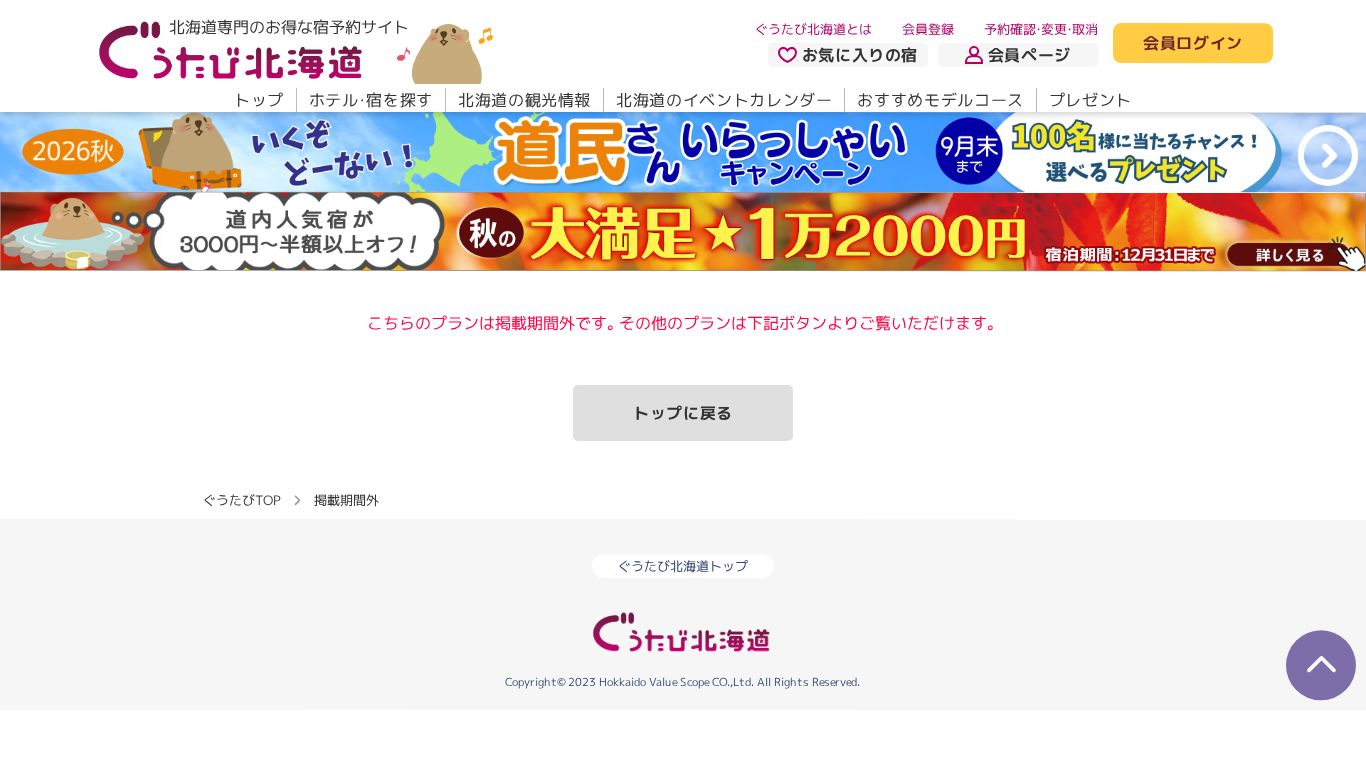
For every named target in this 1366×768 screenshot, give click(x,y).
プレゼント (1090, 100)
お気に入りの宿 (860, 55)
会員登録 (928, 29)
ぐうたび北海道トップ (683, 567)
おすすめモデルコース (940, 100)
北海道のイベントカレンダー (724, 100)
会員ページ (1029, 55)
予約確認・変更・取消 (1041, 29)
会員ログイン (1193, 44)
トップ (259, 100)
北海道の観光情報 (524, 100)
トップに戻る (683, 413)
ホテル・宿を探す (371, 100)
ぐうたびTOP (241, 500)
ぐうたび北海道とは (813, 29)
